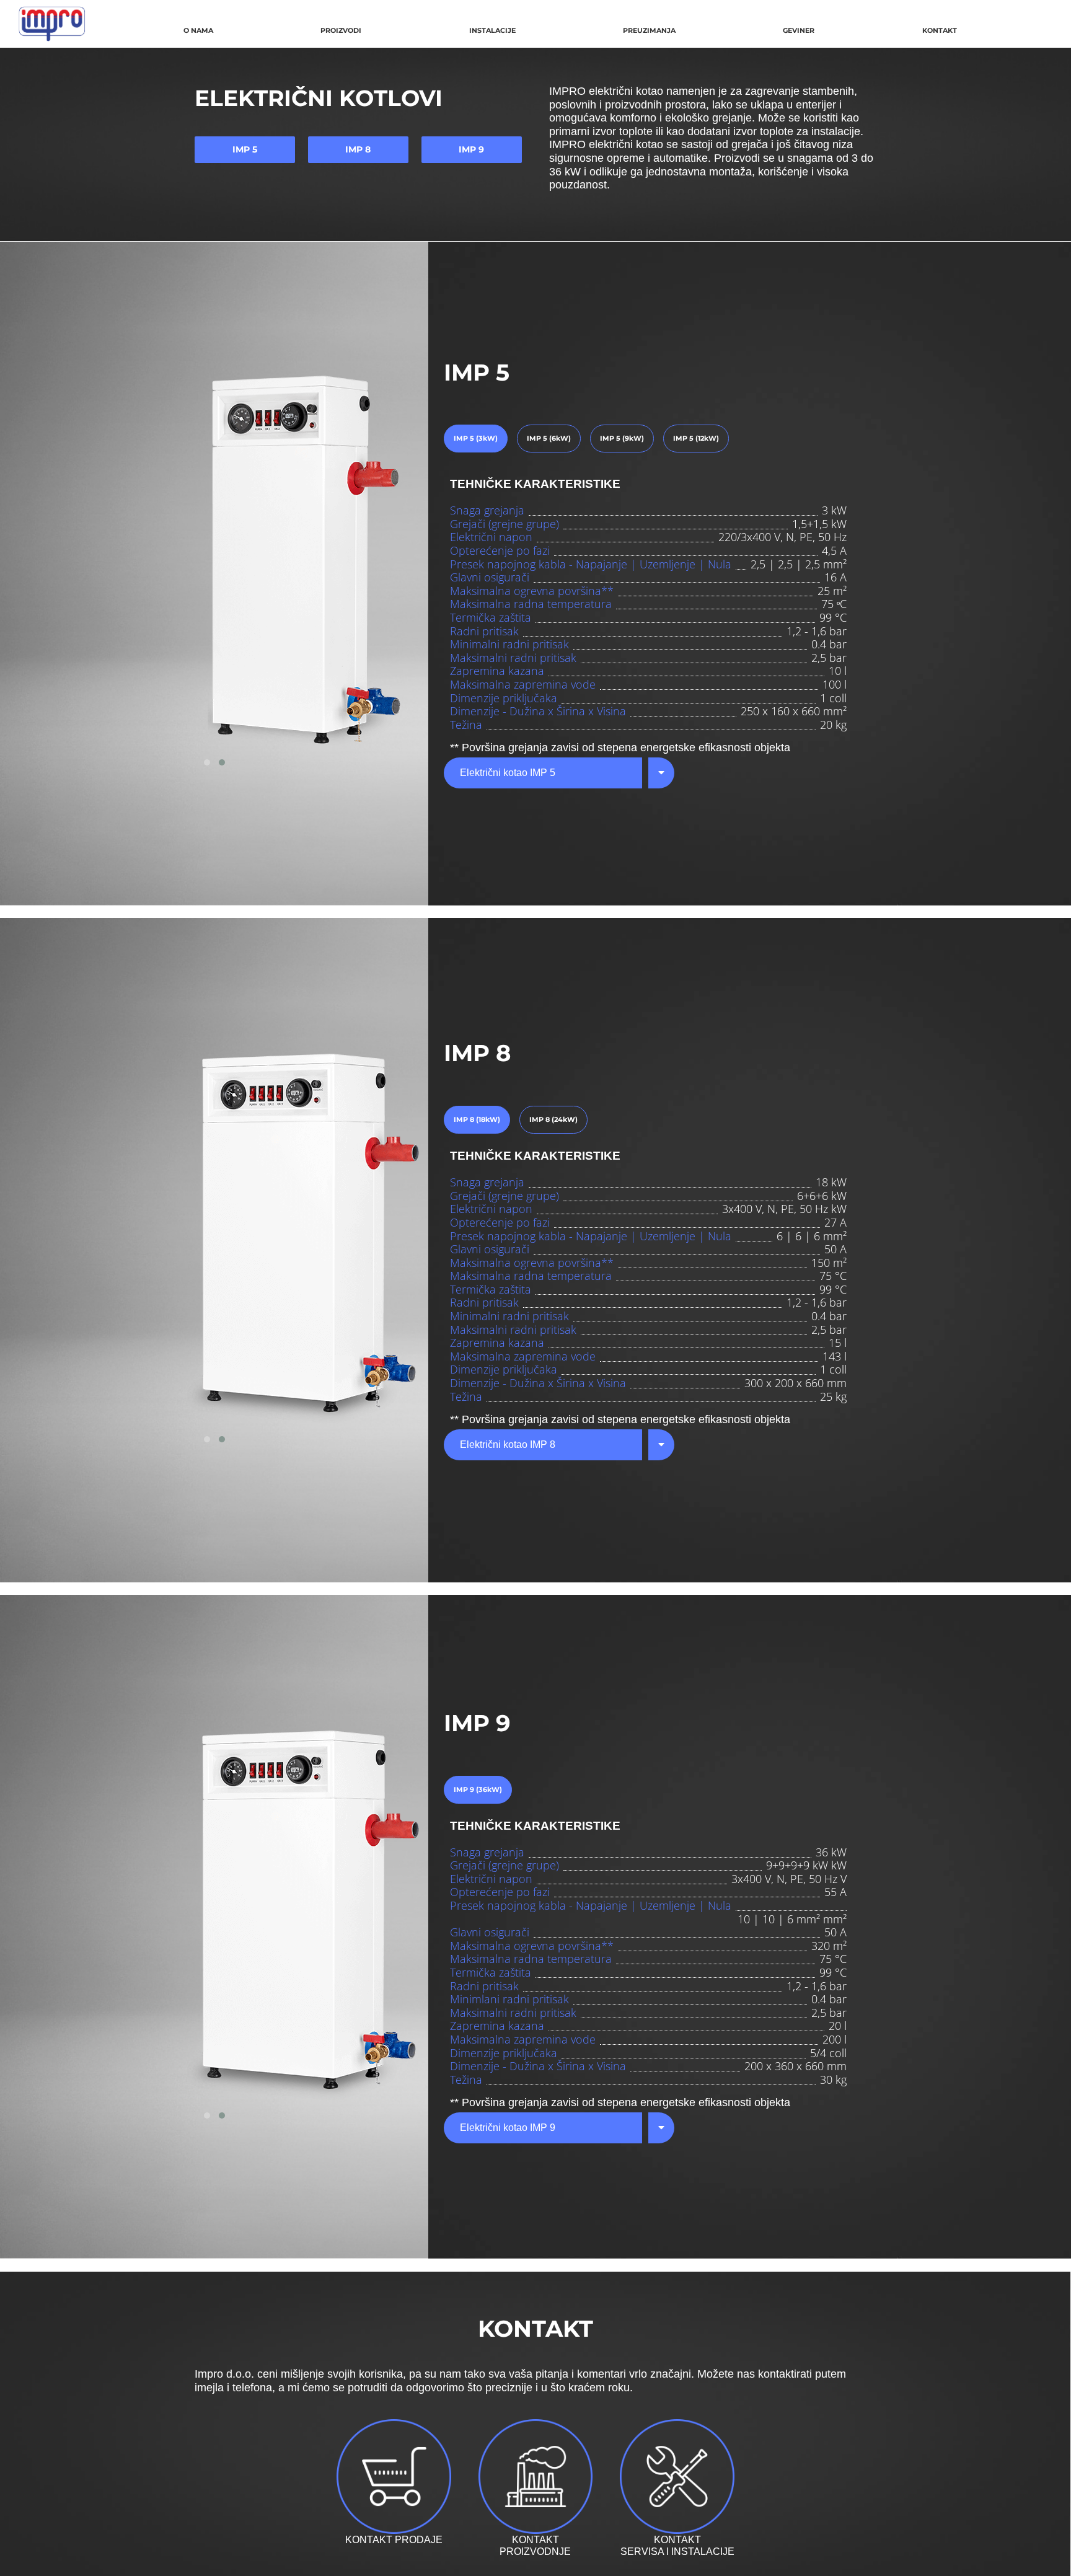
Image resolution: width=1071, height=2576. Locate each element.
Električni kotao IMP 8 (508, 1445)
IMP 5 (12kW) (696, 438)
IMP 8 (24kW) (553, 1119)
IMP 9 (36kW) (478, 1789)
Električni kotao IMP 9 (508, 2128)
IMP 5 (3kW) (476, 438)
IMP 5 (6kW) (549, 438)
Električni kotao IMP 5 (508, 773)
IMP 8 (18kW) (477, 1119)
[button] (207, 762)
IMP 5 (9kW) (622, 438)
